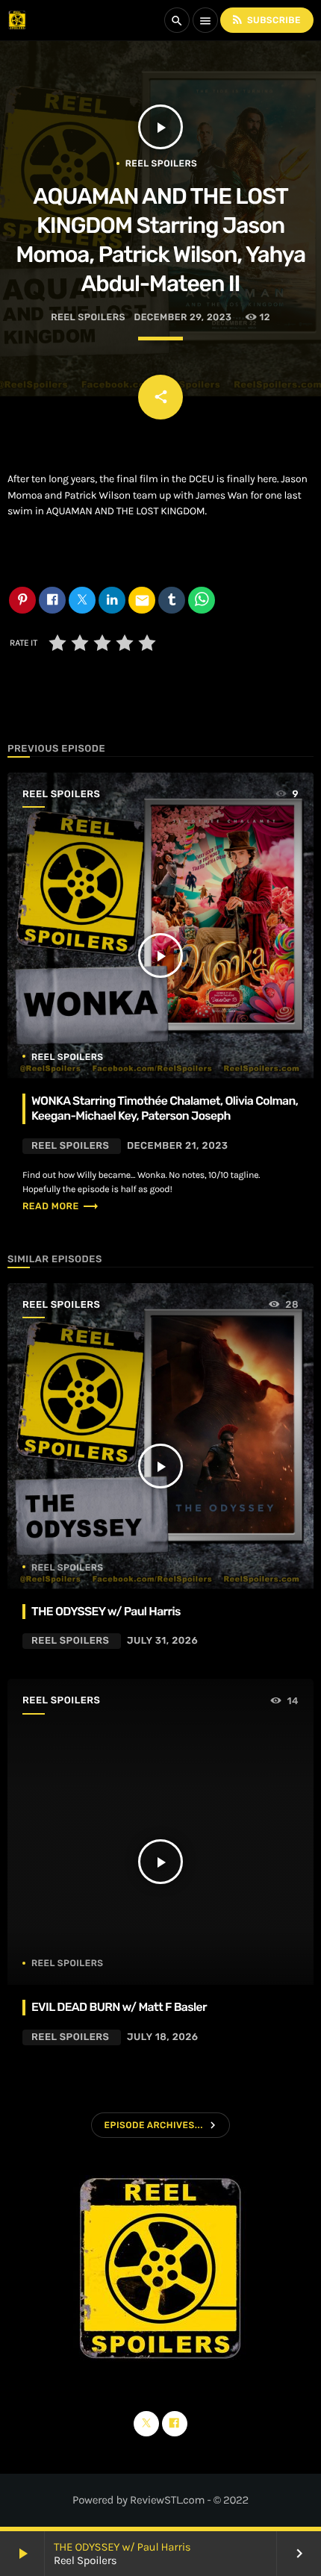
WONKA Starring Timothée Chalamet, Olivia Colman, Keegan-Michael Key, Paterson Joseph (165, 1108)
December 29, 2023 (183, 318)
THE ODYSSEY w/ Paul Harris (122, 2547)
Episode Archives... (154, 2125)
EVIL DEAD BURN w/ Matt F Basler (119, 2007)
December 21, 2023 (178, 1146)
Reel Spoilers (161, 163)
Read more (61, 1207)
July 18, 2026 (163, 2037)
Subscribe (266, 19)
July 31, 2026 (162, 1641)
